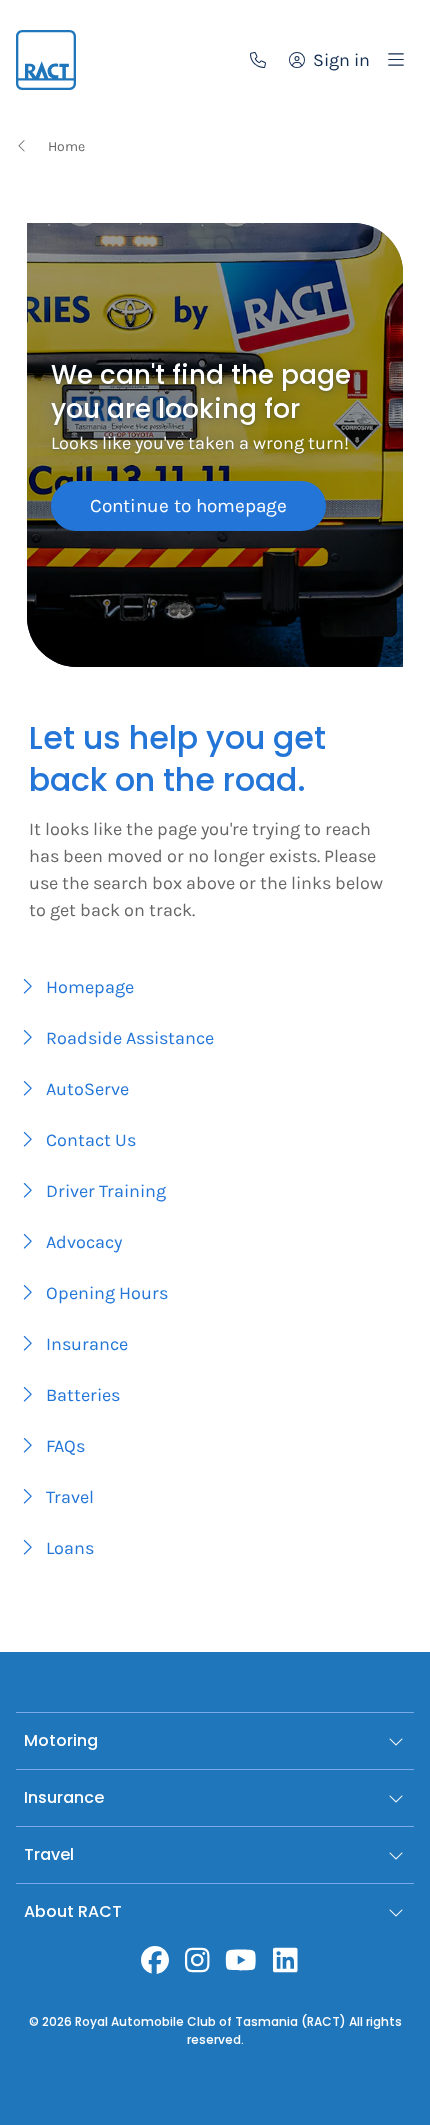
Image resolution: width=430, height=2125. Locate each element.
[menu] (396, 60)
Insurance (64, 1797)
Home (66, 146)
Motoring (61, 1740)
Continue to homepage (188, 506)
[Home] (46, 60)
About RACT (73, 1911)
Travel (49, 1854)
